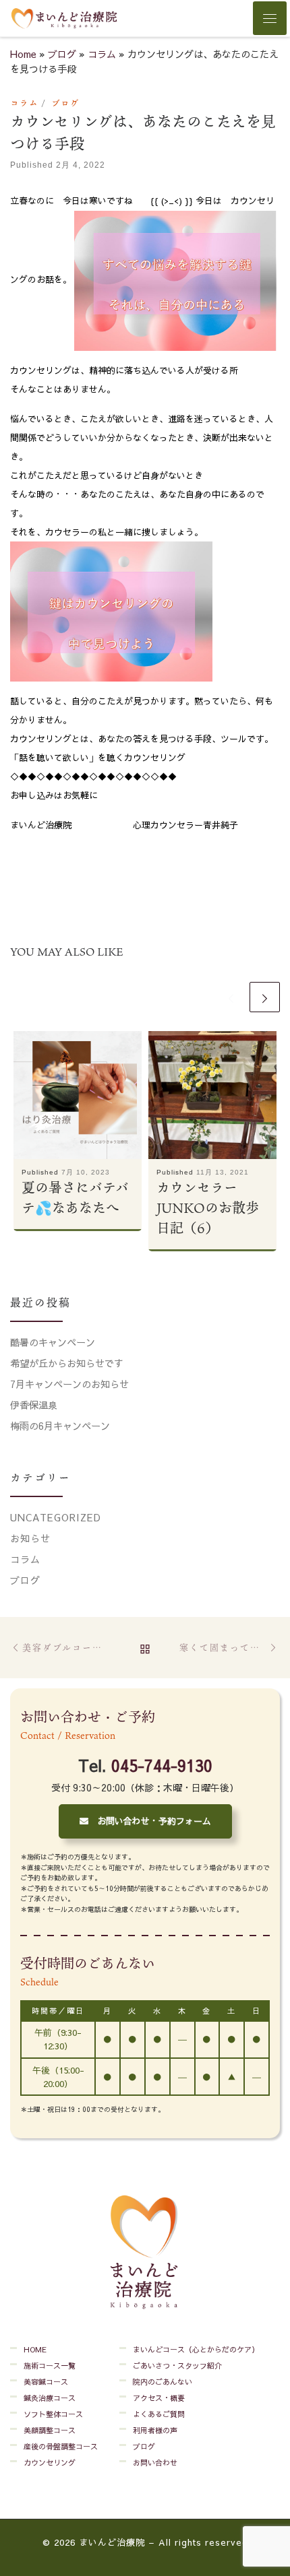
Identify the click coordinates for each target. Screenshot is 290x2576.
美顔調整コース (50, 2430)
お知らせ (30, 1538)
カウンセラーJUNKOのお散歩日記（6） (208, 1208)
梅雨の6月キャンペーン (60, 1426)
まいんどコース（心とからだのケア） (196, 2349)
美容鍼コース (46, 2382)
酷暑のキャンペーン (53, 1342)
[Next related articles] (265, 997)
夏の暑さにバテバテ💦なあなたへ (75, 1197)
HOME (35, 2349)
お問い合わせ (155, 2463)
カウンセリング (50, 2463)
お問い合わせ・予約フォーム (150, 1821)
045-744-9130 (162, 1765)
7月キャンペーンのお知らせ (69, 1384)
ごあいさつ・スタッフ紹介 (177, 2366)
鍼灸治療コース (50, 2398)
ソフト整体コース (53, 2414)
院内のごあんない (163, 2382)
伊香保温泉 (34, 1405)
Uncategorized (56, 1517)
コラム (102, 54)
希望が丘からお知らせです (67, 1363)
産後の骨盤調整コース (61, 2446)
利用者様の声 (155, 2430)
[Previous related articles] (231, 997)
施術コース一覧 (50, 2366)
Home (23, 54)
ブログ (62, 54)
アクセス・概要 (159, 2398)
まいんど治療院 (112, 2542)
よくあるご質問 (159, 2414)
